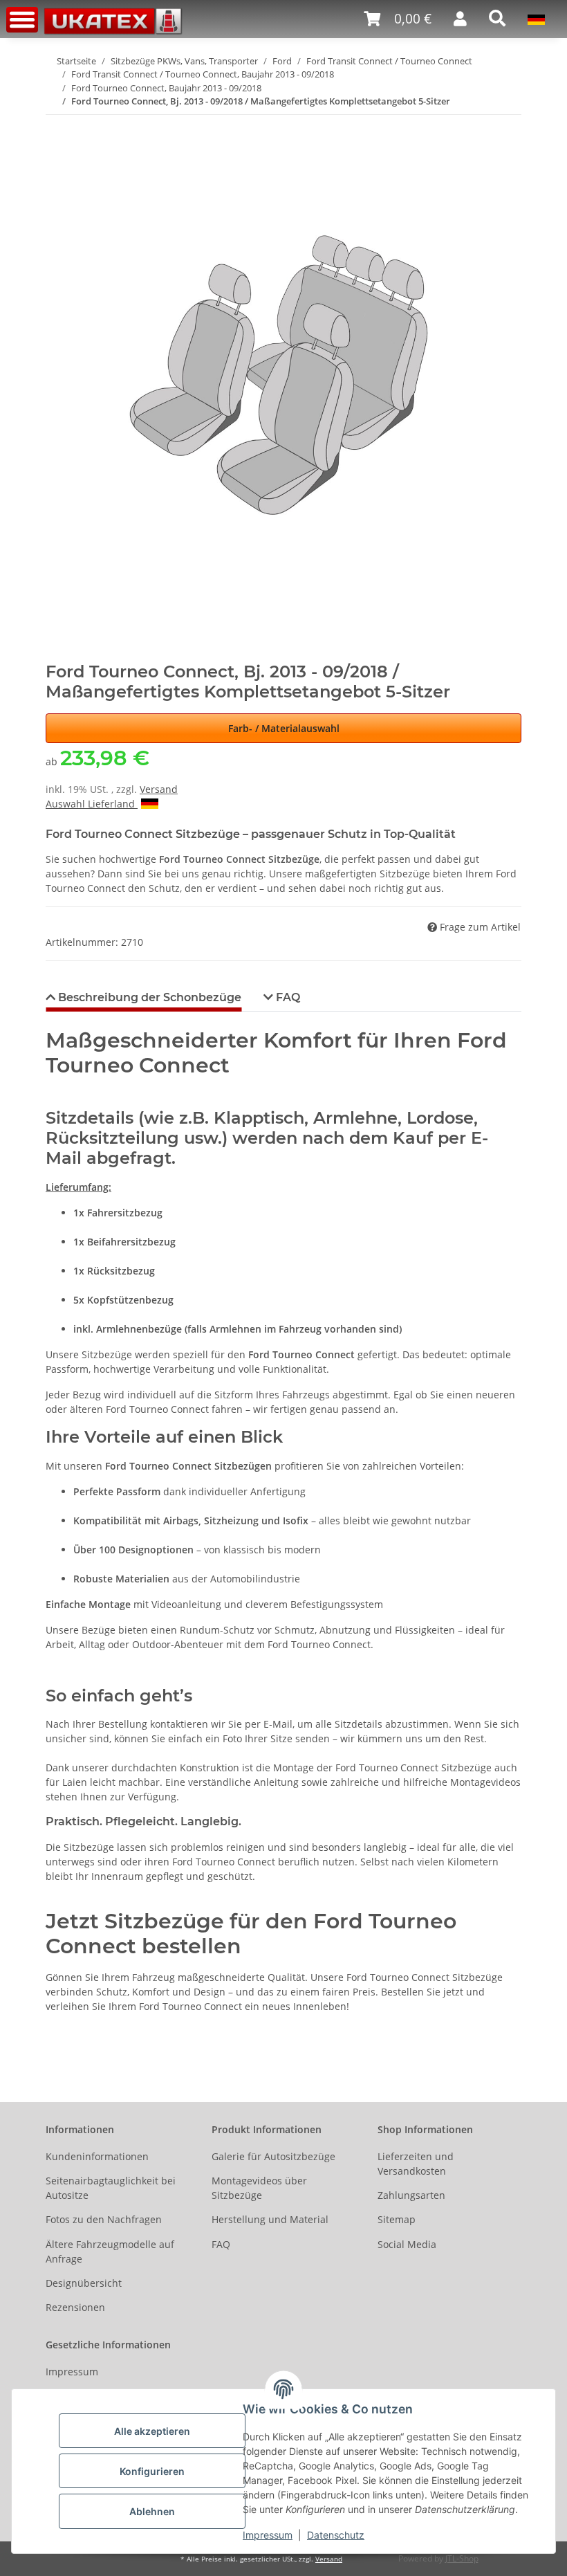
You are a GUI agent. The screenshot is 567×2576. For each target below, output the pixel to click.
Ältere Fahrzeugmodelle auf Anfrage (110, 2251)
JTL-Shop (462, 2558)
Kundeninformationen (97, 2156)
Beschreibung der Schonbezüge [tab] (148, 997)
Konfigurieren (152, 2471)
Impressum (268, 2535)
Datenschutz (336, 2535)
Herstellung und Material (270, 2219)
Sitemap (397, 2219)
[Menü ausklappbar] (22, 20)
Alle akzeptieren (152, 2431)
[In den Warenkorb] (57, 123)
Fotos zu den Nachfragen (104, 2219)
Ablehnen (152, 2511)
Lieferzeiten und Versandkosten (416, 2164)
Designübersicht (84, 2283)
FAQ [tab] (287, 997)
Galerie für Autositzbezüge (273, 2156)
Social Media (407, 2244)
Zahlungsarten (411, 2195)
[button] (398, 19)
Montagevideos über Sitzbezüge (259, 2188)
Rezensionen (75, 2307)
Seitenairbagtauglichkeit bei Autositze (111, 2188)
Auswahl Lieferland (92, 804)
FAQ (221, 2244)
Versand (159, 789)
